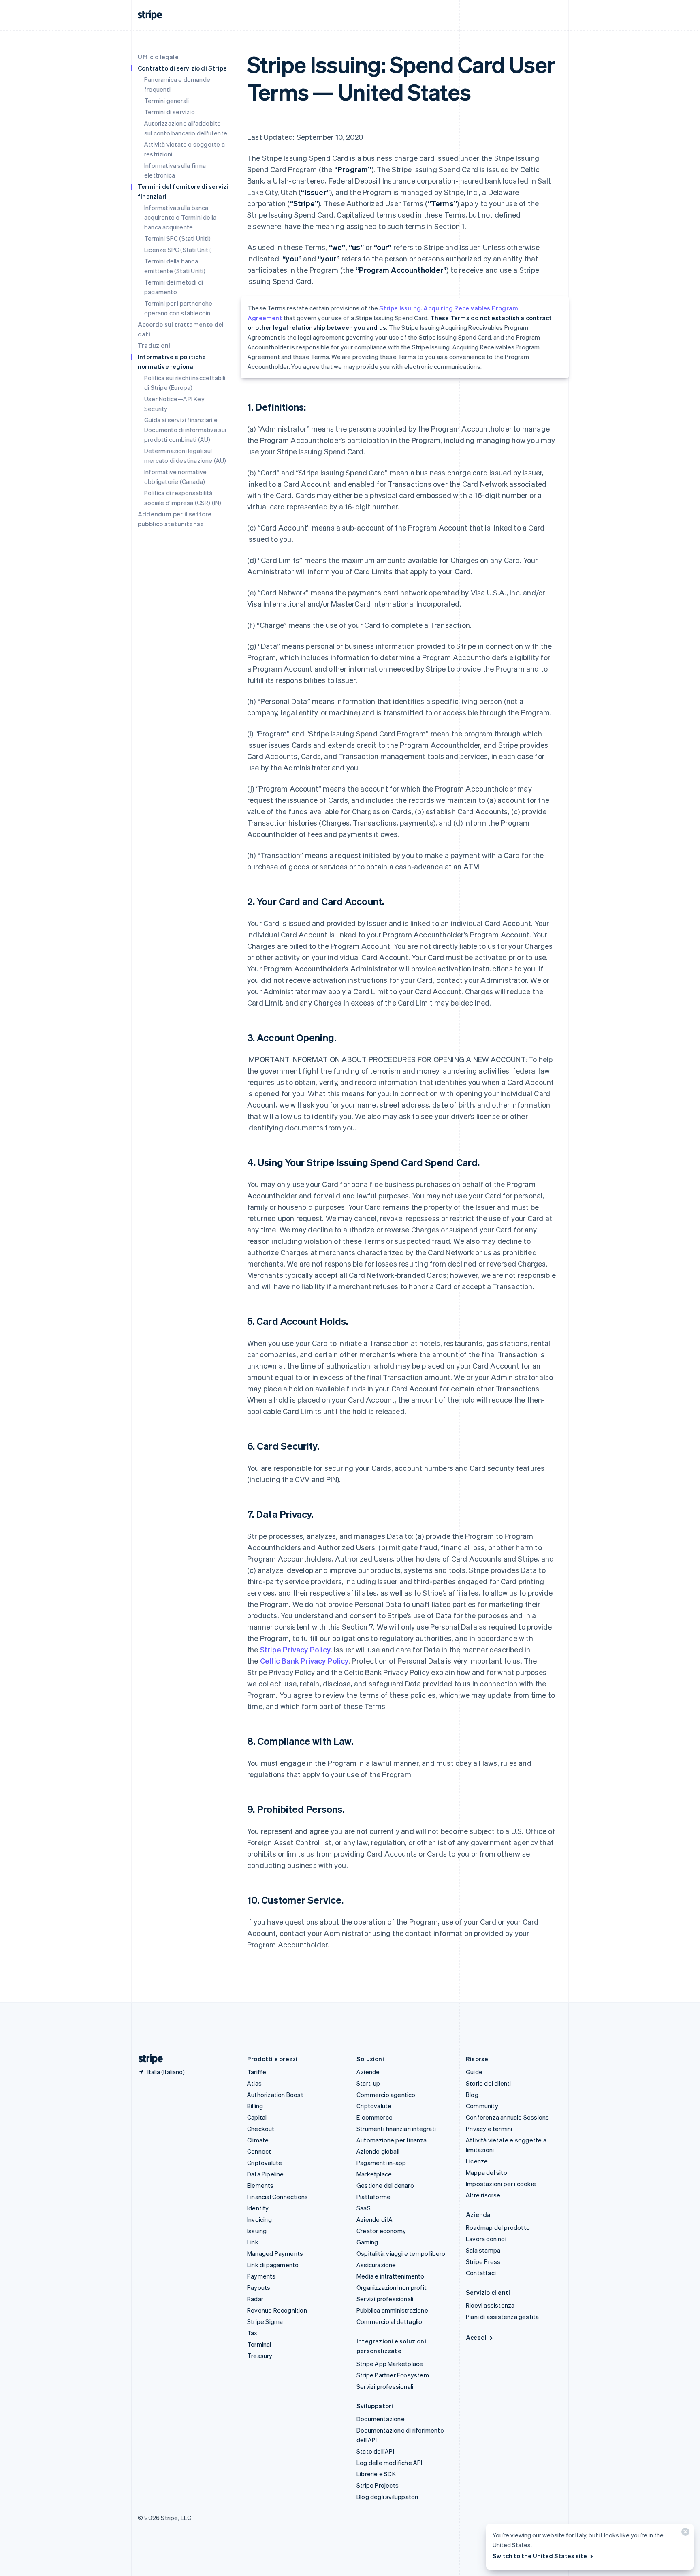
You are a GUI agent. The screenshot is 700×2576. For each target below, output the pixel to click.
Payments (261, 2276)
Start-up (368, 2083)
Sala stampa (483, 2250)
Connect (259, 2151)
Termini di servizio (170, 112)
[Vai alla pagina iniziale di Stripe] (147, 2059)
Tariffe (257, 2072)
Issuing (257, 2231)
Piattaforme (373, 2197)
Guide (474, 2072)
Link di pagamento (273, 2265)
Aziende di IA (375, 2219)
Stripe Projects (378, 2485)
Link (253, 2242)
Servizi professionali (385, 2299)
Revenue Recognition (277, 2310)
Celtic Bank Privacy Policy (304, 1661)
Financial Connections (277, 2197)
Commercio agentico (386, 2095)
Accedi (476, 2337)
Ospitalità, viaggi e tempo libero (401, 2253)
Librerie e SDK (376, 2474)
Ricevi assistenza (490, 2305)
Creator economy (381, 2231)
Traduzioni (154, 345)
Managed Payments (275, 2253)
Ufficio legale (158, 57)
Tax (252, 2333)
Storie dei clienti (489, 2083)
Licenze (477, 2161)
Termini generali (166, 101)
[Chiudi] (684, 2534)
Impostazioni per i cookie (501, 2184)
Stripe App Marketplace (390, 2364)
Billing (255, 2106)
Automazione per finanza (392, 2140)
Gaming (367, 2242)
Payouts (259, 2287)
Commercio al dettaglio (389, 2321)
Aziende (368, 2072)
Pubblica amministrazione (392, 2310)
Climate (258, 2140)
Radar (255, 2299)
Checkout (261, 2129)
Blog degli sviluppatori (387, 2497)
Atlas (254, 2083)
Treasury (260, 2356)
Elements (260, 2185)
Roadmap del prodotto (498, 2227)
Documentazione (381, 2419)
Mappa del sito (487, 2172)
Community (482, 2106)
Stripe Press (483, 2261)
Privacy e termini (489, 2129)
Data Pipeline (266, 2174)
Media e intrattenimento (391, 2276)
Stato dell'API (375, 2451)
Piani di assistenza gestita (502, 2317)
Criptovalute (265, 2163)
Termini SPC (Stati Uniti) (177, 238)
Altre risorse (483, 2195)
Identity (258, 2208)
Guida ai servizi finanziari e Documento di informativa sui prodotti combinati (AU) (185, 430)
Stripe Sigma (265, 2321)
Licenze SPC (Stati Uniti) (178, 250)
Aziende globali (378, 2151)
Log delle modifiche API (389, 2463)
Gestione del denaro (385, 2185)
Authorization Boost (275, 2095)
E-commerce (375, 2117)
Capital (257, 2117)
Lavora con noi (486, 2239)
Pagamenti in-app (381, 2163)
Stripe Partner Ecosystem (393, 2375)
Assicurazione (376, 2265)
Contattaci (481, 2273)
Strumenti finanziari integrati (396, 2129)
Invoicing (259, 2219)
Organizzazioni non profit (392, 2287)
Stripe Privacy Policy (295, 1649)
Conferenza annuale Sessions (507, 2117)
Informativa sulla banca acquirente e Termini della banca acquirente (180, 217)
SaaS (364, 2208)
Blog (472, 2095)
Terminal (259, 2344)
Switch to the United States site (540, 2556)
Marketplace (374, 2174)
